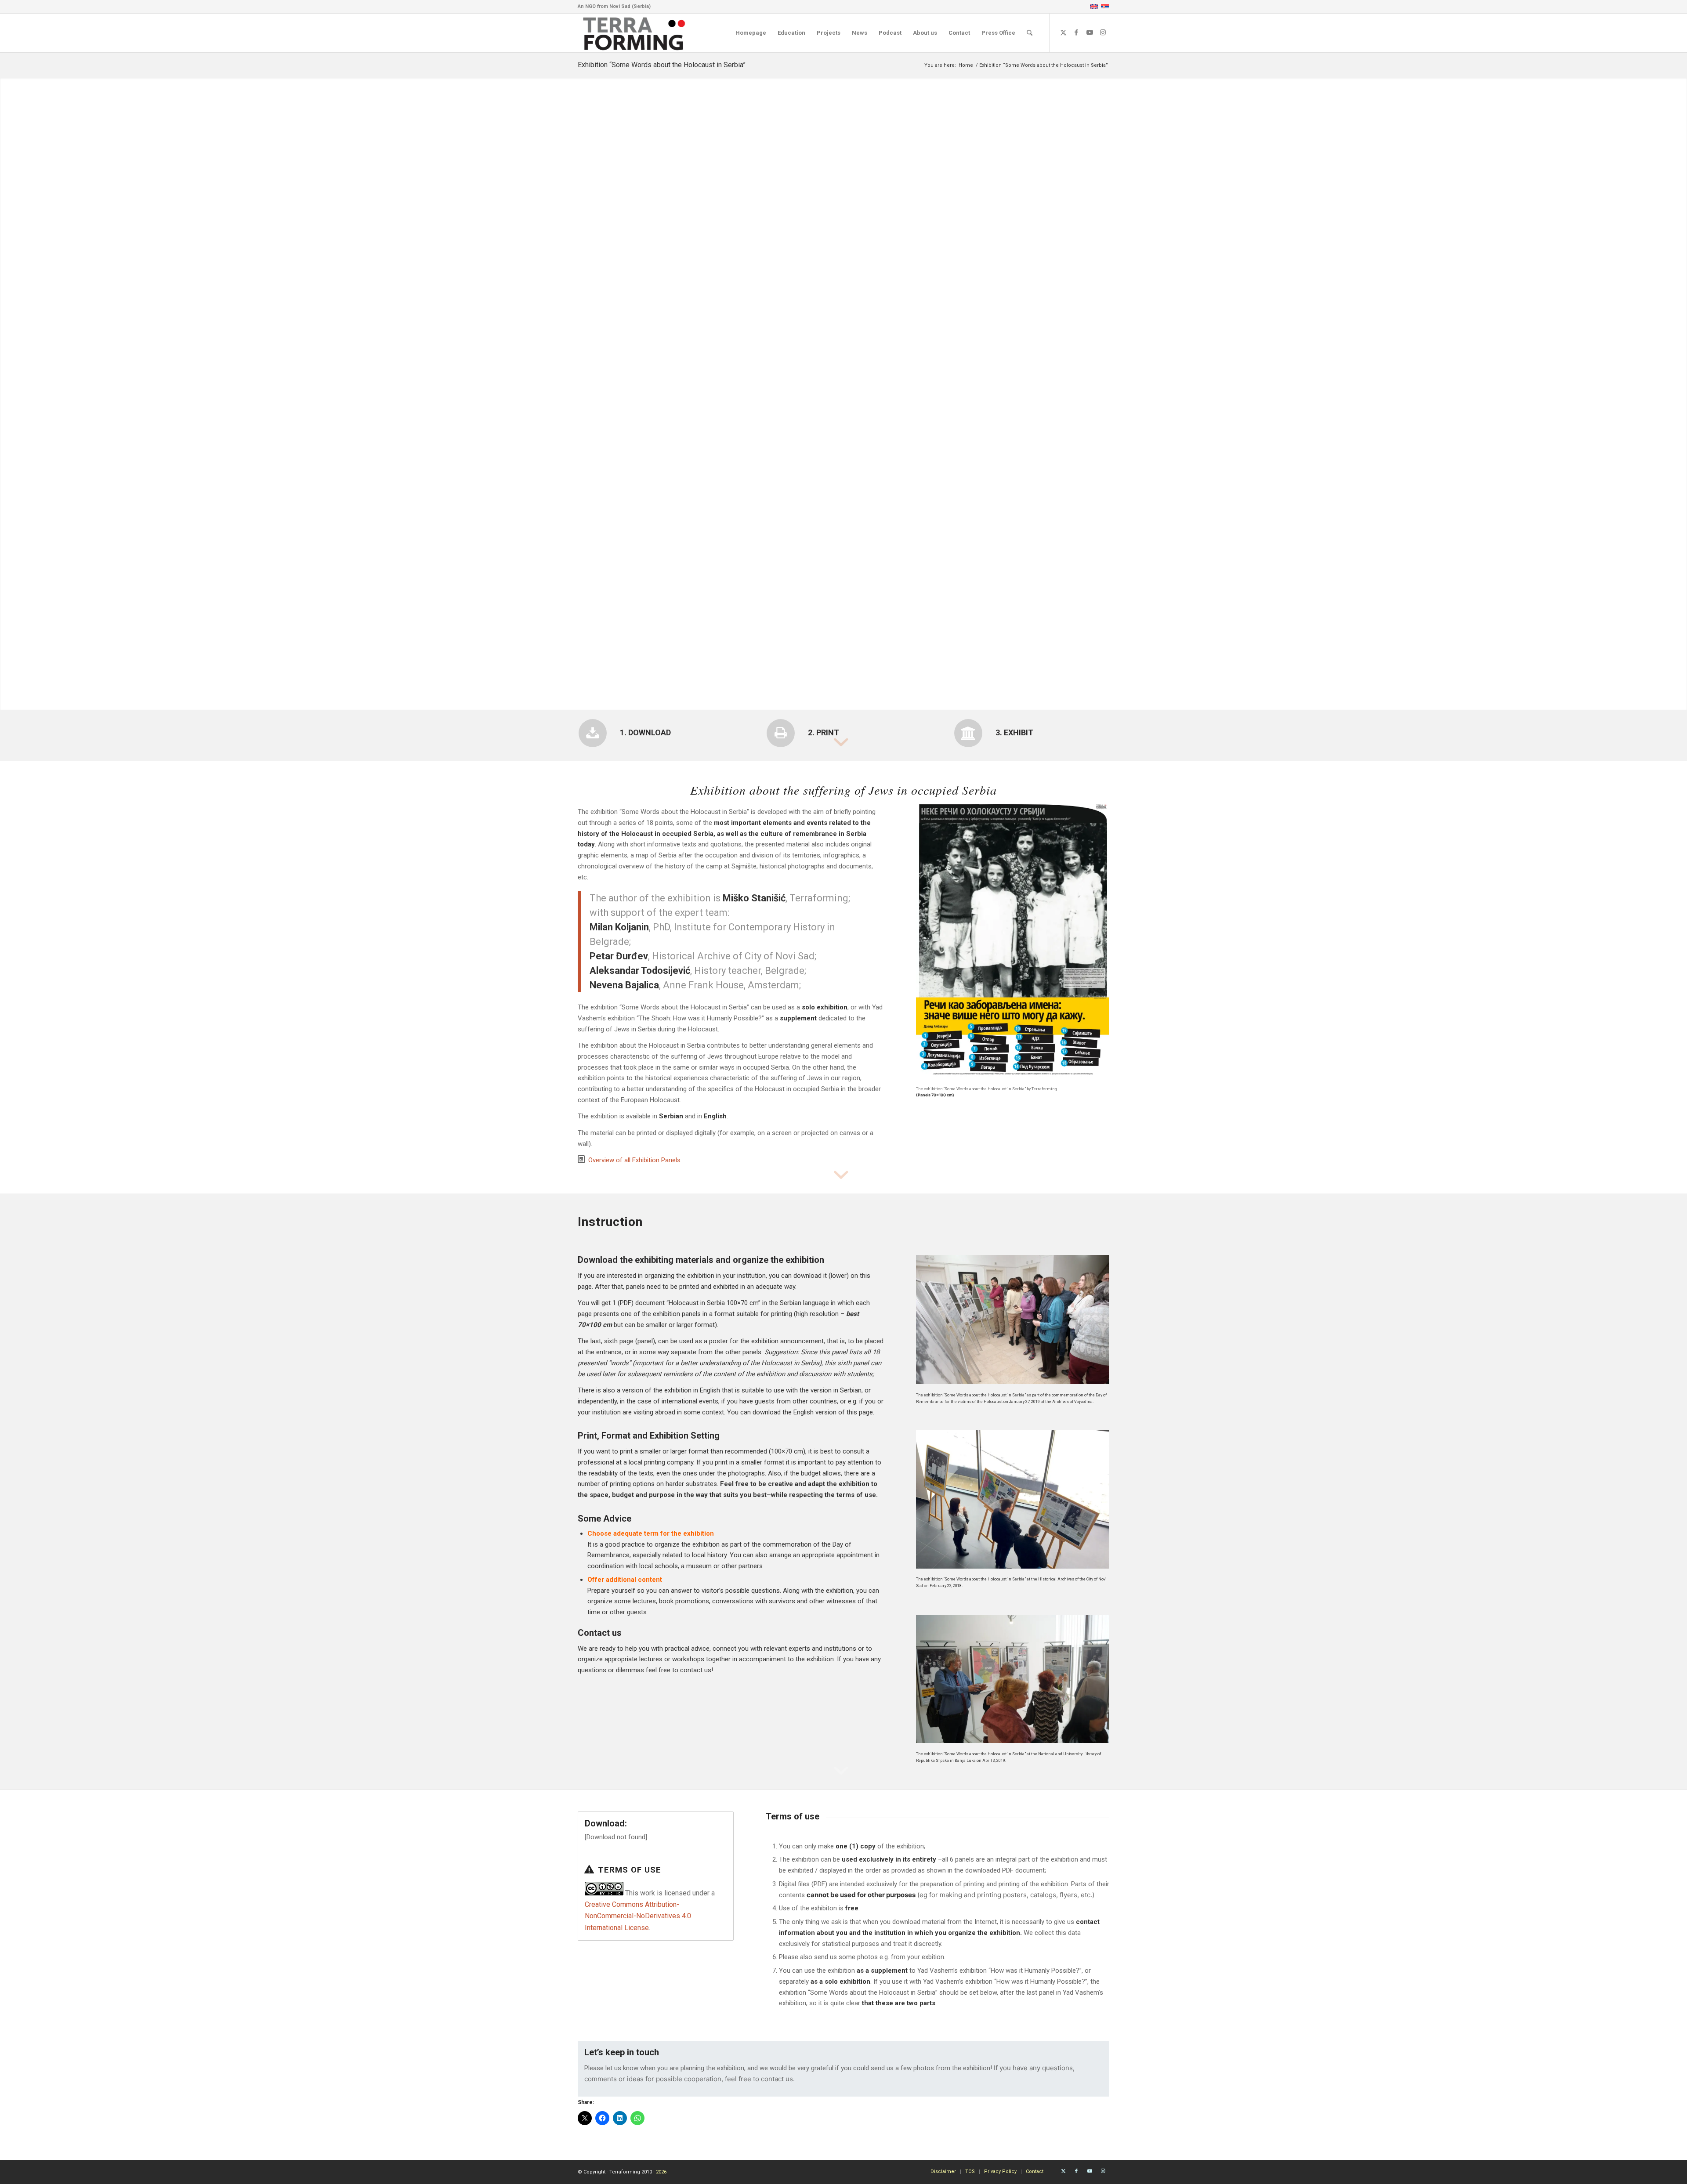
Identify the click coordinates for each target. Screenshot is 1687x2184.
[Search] (1030, 33)
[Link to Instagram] (1103, 33)
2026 (661, 2172)
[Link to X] (1063, 33)
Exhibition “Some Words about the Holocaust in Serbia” (662, 65)
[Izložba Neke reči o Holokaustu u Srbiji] (1013, 941)
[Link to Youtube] (1090, 33)
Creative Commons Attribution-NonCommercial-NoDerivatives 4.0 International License (638, 1916)
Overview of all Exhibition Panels (634, 1160)
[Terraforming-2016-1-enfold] (634, 33)
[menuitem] (751, 33)
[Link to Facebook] (1076, 33)
